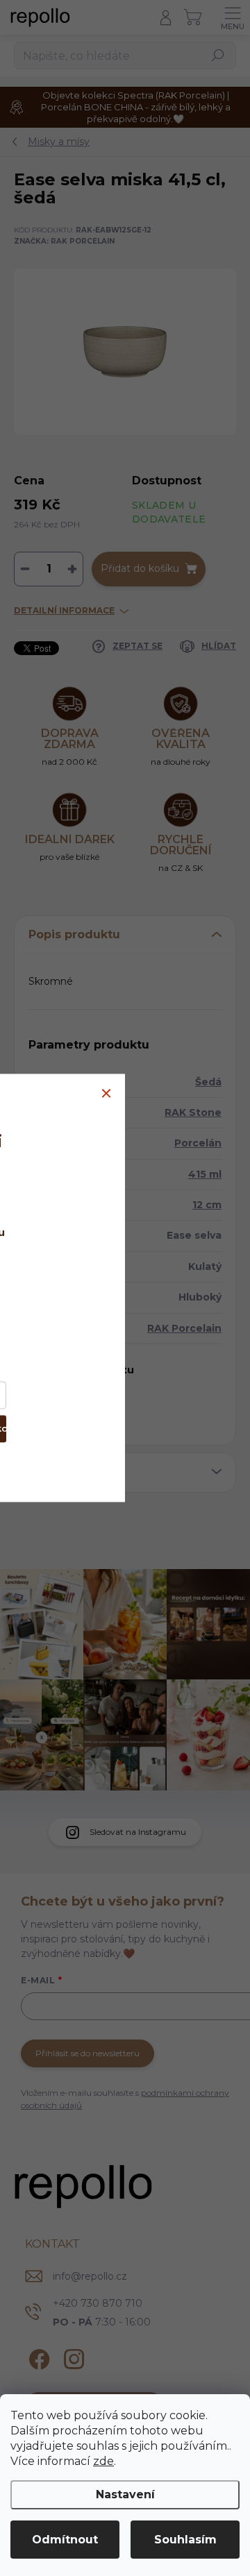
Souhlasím (185, 2540)
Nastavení (125, 2494)
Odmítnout (65, 2540)
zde (103, 2461)
